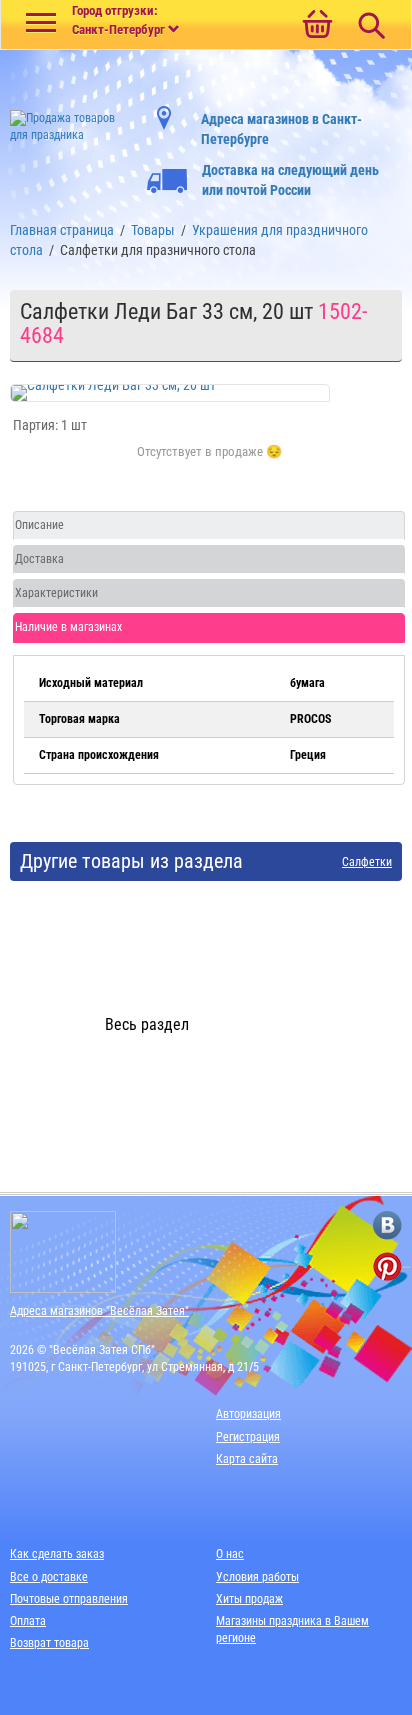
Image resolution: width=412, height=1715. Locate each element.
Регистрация (248, 1437)
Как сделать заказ (57, 1554)
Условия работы (257, 1577)
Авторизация (248, 1414)
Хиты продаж (249, 1599)
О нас (230, 1554)
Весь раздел (147, 1024)
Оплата (28, 1621)
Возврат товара (49, 1643)
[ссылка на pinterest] (387, 1266)
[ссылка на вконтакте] (387, 1225)
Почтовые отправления (69, 1599)
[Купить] (209, 463)
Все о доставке (49, 1577)
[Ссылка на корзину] (317, 26)
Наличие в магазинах (68, 627)
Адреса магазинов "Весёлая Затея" (99, 1311)
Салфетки (367, 862)
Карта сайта (247, 1459)
